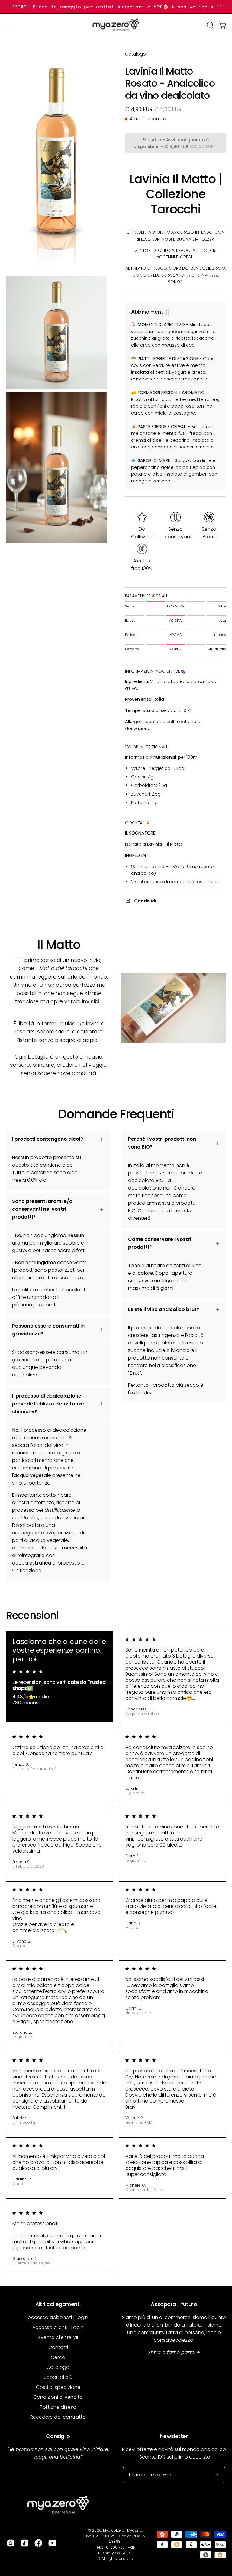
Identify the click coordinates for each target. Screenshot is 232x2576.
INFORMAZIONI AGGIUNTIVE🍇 (155, 671)
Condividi (145, 901)
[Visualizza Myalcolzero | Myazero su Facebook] (38, 2543)
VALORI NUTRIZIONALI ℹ (147, 747)
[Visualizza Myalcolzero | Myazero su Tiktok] (24, 2543)
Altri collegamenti (58, 2304)
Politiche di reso (58, 2407)
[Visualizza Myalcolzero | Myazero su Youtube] (52, 2543)
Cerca (58, 2357)
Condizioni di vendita (58, 2397)
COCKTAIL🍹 (138, 823)
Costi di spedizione (58, 2387)
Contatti (58, 2347)
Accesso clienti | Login (58, 2327)
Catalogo (135, 54)
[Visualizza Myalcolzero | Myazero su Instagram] (11, 2543)
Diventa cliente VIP (58, 2337)
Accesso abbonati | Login (58, 2317)
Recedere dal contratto (58, 2417)
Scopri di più (58, 2377)
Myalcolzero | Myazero (123, 2530)
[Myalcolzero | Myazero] (116, 25)
